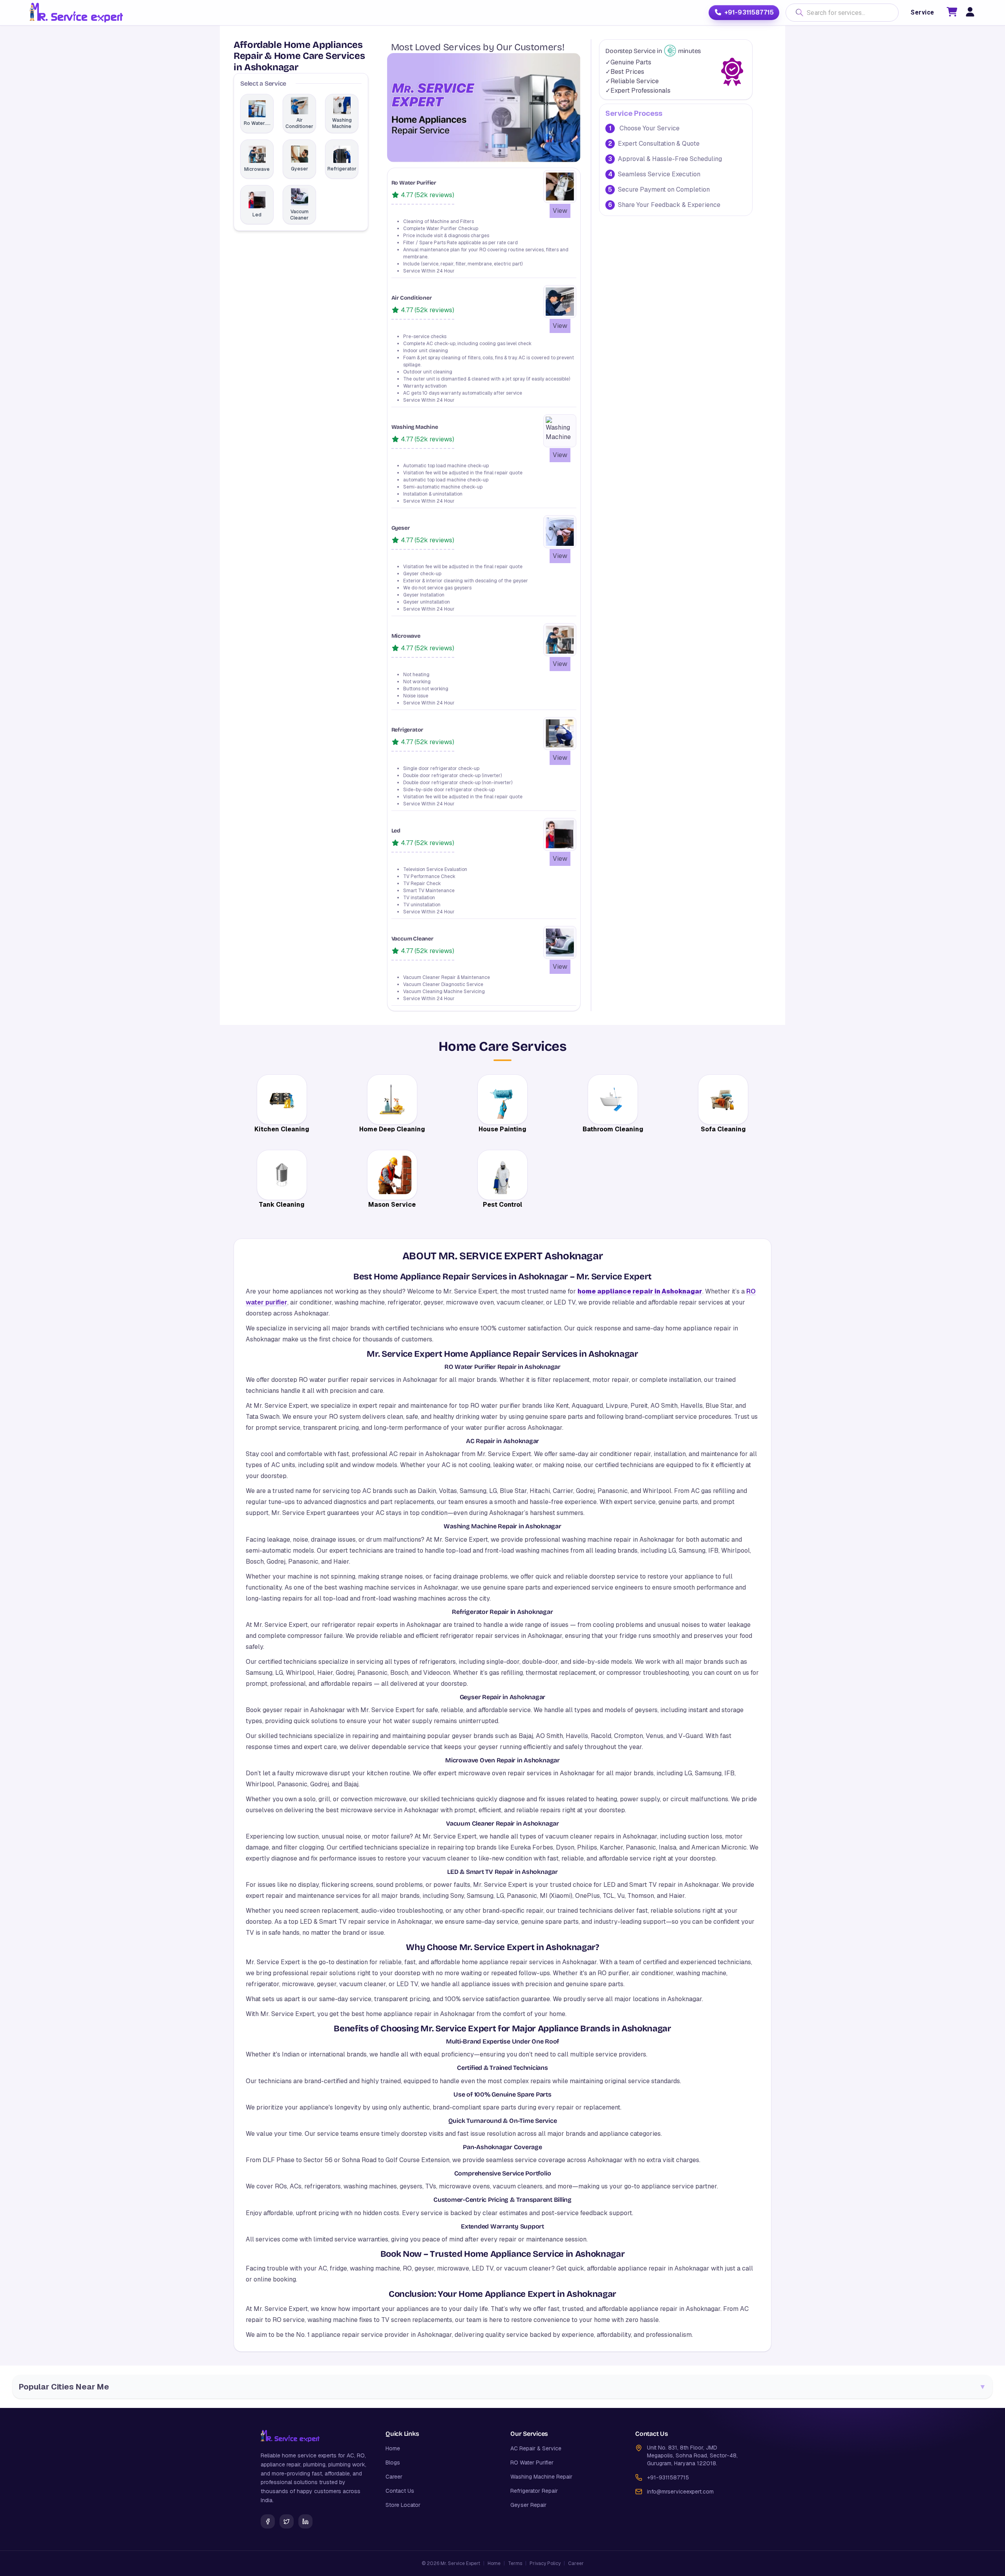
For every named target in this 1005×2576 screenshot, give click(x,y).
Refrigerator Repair (534, 2491)
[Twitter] (287, 2521)
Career (394, 2477)
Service (922, 12)
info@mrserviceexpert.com (680, 2492)
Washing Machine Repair (541, 2477)
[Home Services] (76, 13)
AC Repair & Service (536, 2448)
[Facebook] (268, 2521)
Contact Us (400, 2491)
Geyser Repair (528, 2505)
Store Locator (403, 2505)
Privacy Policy (545, 2563)
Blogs (393, 2463)
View (560, 211)
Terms (515, 2563)
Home (393, 2448)
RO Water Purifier (532, 2463)
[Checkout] (952, 13)
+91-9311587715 (749, 12)
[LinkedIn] (305, 2521)
